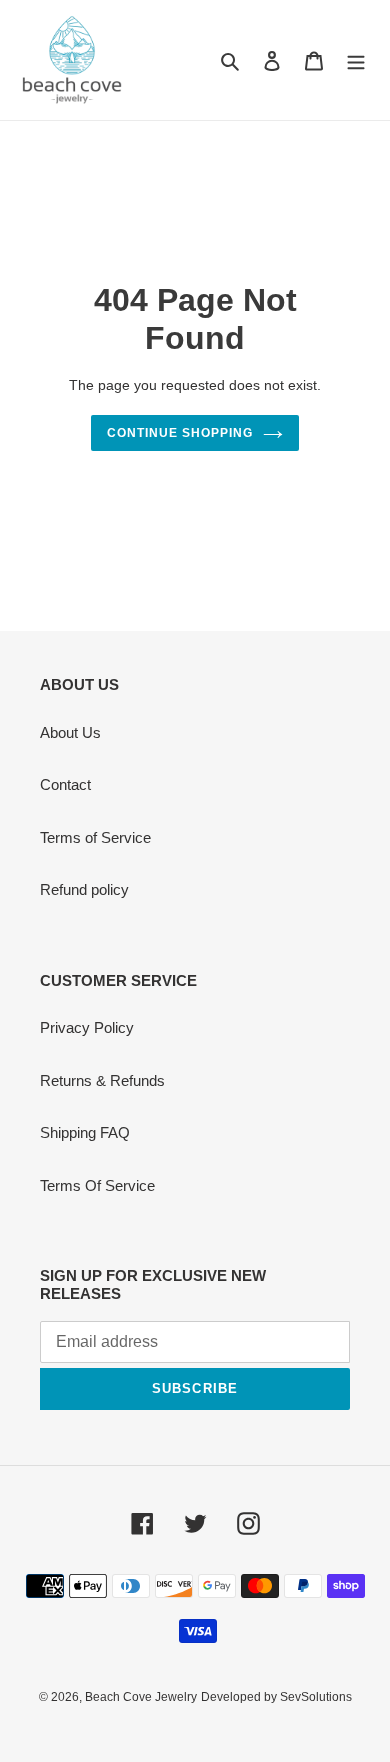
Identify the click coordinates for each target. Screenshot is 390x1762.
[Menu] (356, 60)
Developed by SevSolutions (276, 1697)
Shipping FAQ (85, 1132)
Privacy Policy (87, 1027)
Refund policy (84, 889)
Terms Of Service (97, 1185)
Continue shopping (180, 433)
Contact (65, 784)
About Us (70, 732)
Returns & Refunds (102, 1080)
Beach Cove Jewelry (141, 1697)
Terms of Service (95, 837)
